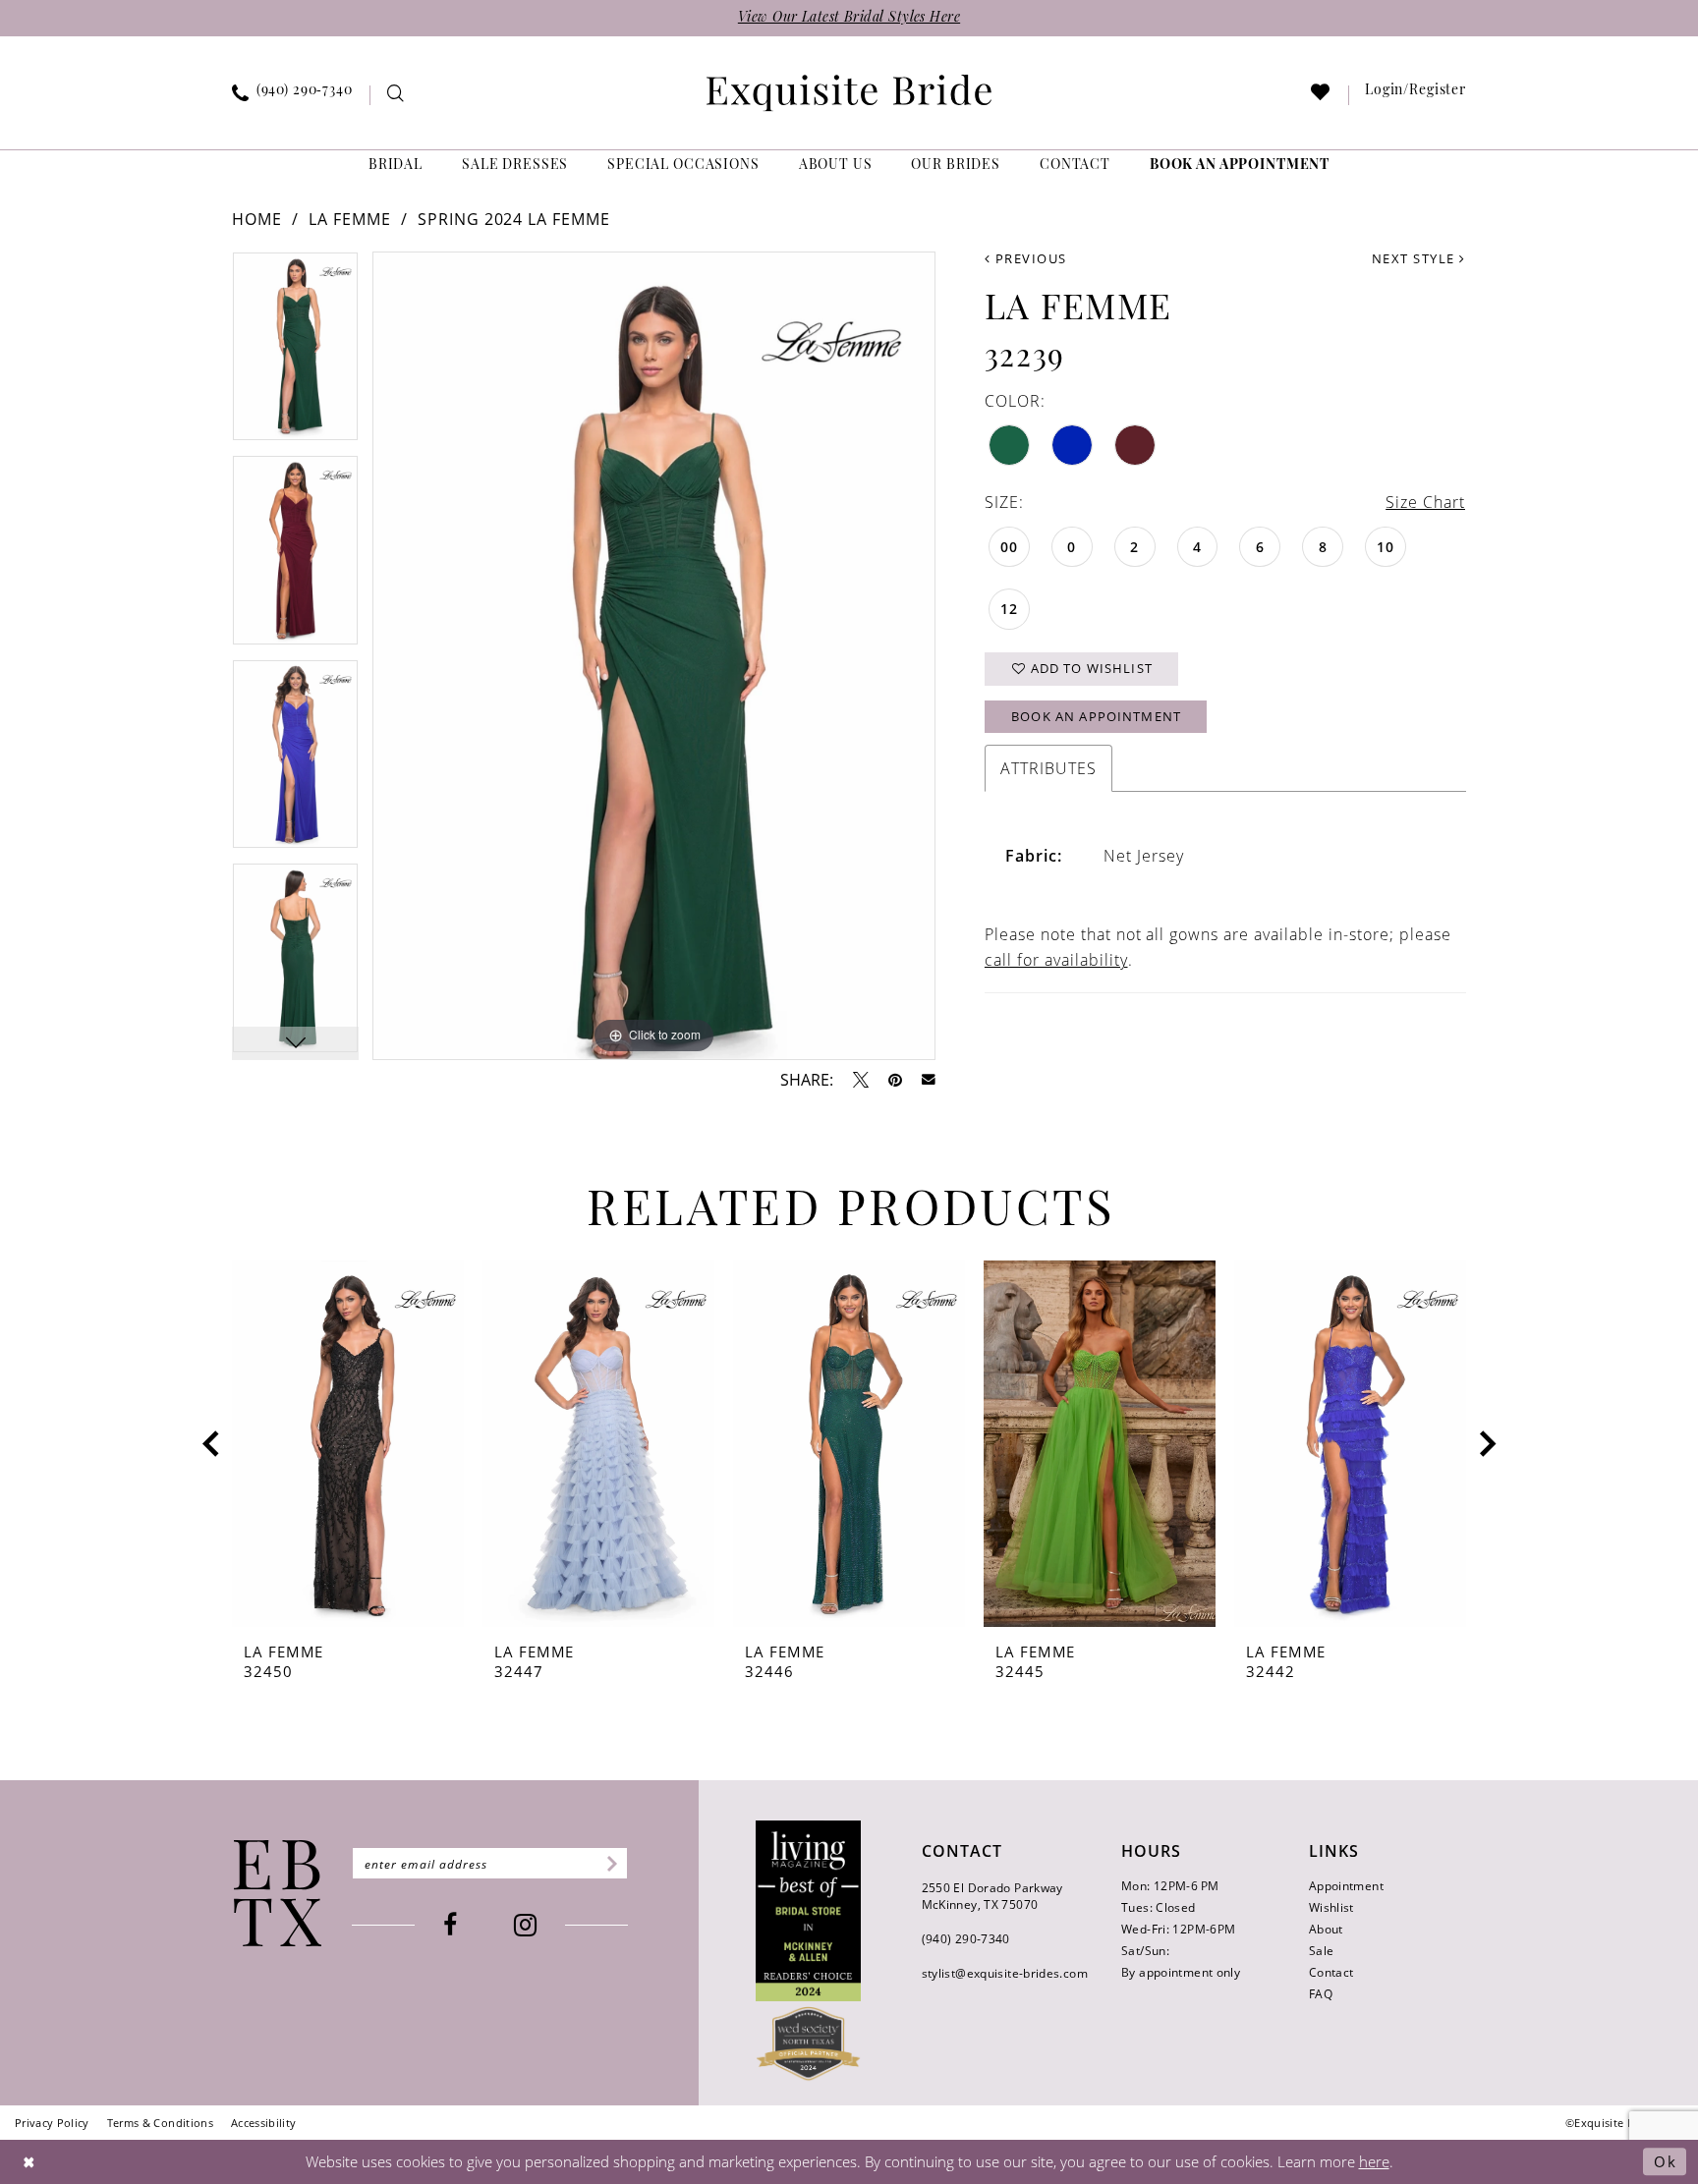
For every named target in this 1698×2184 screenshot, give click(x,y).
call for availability (1056, 959)
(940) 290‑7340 (966, 1938)
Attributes (1048, 768)
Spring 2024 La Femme (514, 219)
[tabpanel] (295, 354)
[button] (1416, 95)
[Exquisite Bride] (278, 1893)
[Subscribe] (609, 1863)
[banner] (849, 93)
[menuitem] (293, 95)
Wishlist (1331, 1907)
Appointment (1346, 1885)
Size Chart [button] (1425, 502)
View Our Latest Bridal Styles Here (849, 18)
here (1374, 2161)
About (1326, 1929)
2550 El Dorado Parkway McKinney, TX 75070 (992, 1896)
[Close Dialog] (29, 2162)
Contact (1331, 1972)
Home (257, 219)
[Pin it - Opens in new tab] (895, 1080)
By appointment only (1181, 1972)
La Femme (350, 219)
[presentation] (348, 1444)
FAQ (1321, 1993)
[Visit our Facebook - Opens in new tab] (450, 1925)
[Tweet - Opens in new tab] (861, 1080)
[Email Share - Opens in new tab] (929, 1080)
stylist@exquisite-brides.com (1005, 1973)
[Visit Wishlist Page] (1321, 96)
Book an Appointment (1096, 716)
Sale (1321, 1950)
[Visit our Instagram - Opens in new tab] (525, 1925)
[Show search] (396, 96)
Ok (1665, 2161)
